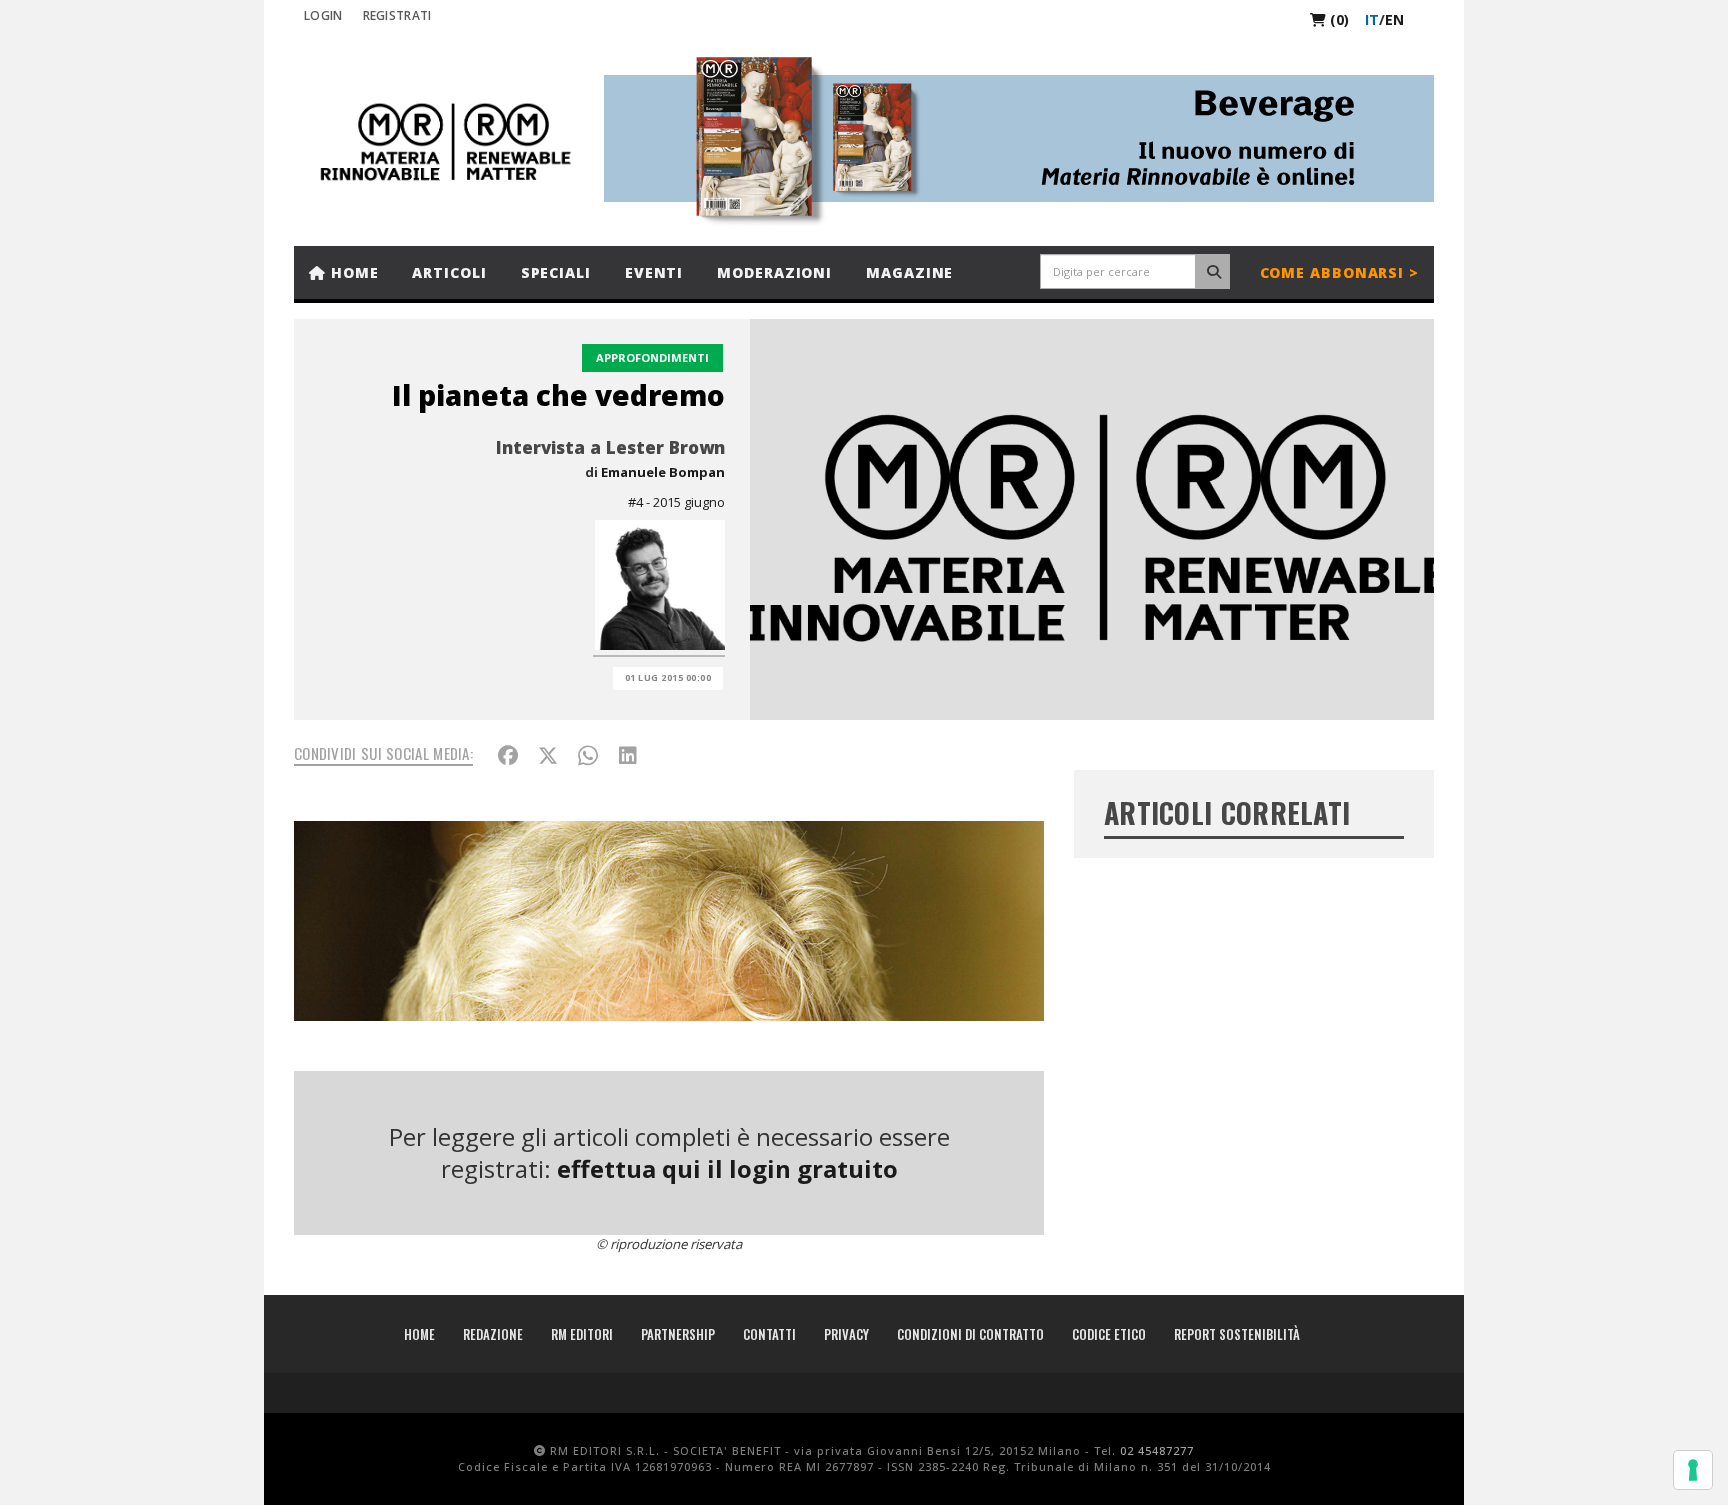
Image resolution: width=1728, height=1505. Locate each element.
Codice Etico (1109, 1334)
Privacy (846, 1334)
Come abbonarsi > (1339, 272)
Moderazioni (774, 272)
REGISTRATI (397, 15)
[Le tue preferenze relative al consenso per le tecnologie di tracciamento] (1693, 1470)
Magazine (909, 272)
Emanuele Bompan (663, 472)
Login (323, 15)
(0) (1337, 19)
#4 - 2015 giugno (676, 502)
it (1372, 19)
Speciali (556, 272)
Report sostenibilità (1237, 1334)
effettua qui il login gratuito (727, 1168)
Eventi (654, 272)
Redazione (493, 1334)
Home (352, 272)
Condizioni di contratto (970, 1334)
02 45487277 (1157, 1450)
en (1394, 19)
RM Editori (582, 1334)
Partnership (678, 1334)
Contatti (769, 1334)
